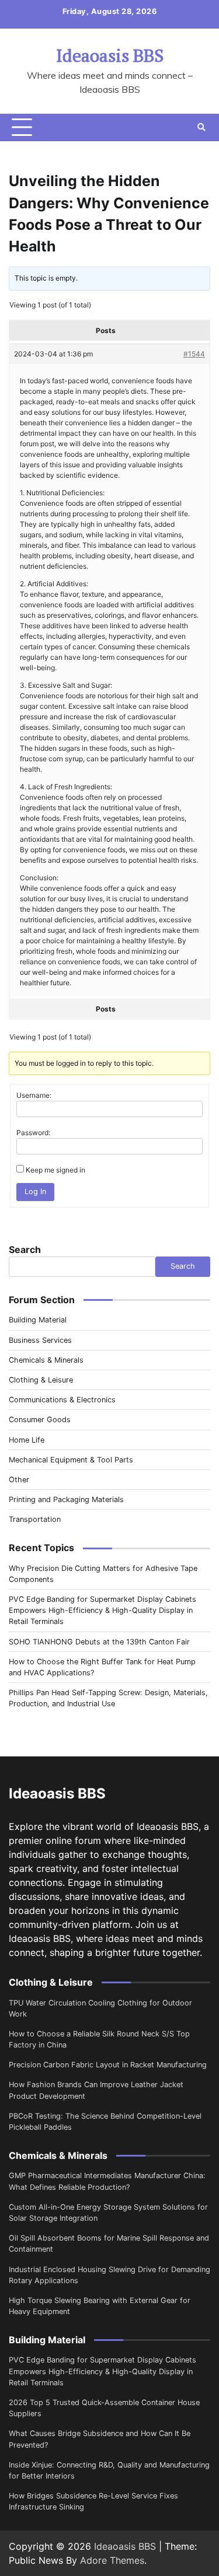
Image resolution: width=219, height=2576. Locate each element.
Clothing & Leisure (41, 1380)
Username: (34, 1095)
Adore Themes (112, 2560)
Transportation (35, 1519)
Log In (35, 1191)
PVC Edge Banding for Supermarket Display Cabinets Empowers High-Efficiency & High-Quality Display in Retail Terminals (102, 1610)
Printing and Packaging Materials (66, 1499)
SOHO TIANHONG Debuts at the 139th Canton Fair (99, 1642)
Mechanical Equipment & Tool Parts (71, 1460)
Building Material (38, 1320)
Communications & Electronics (62, 1400)
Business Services (40, 1340)
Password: (33, 1133)
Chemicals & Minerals (46, 1360)
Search (25, 1249)
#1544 (194, 354)
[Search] (201, 127)
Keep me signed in (55, 1170)
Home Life (27, 1440)
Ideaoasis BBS (110, 55)
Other (19, 1480)
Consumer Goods (40, 1420)
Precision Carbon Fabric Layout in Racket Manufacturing (108, 2065)
